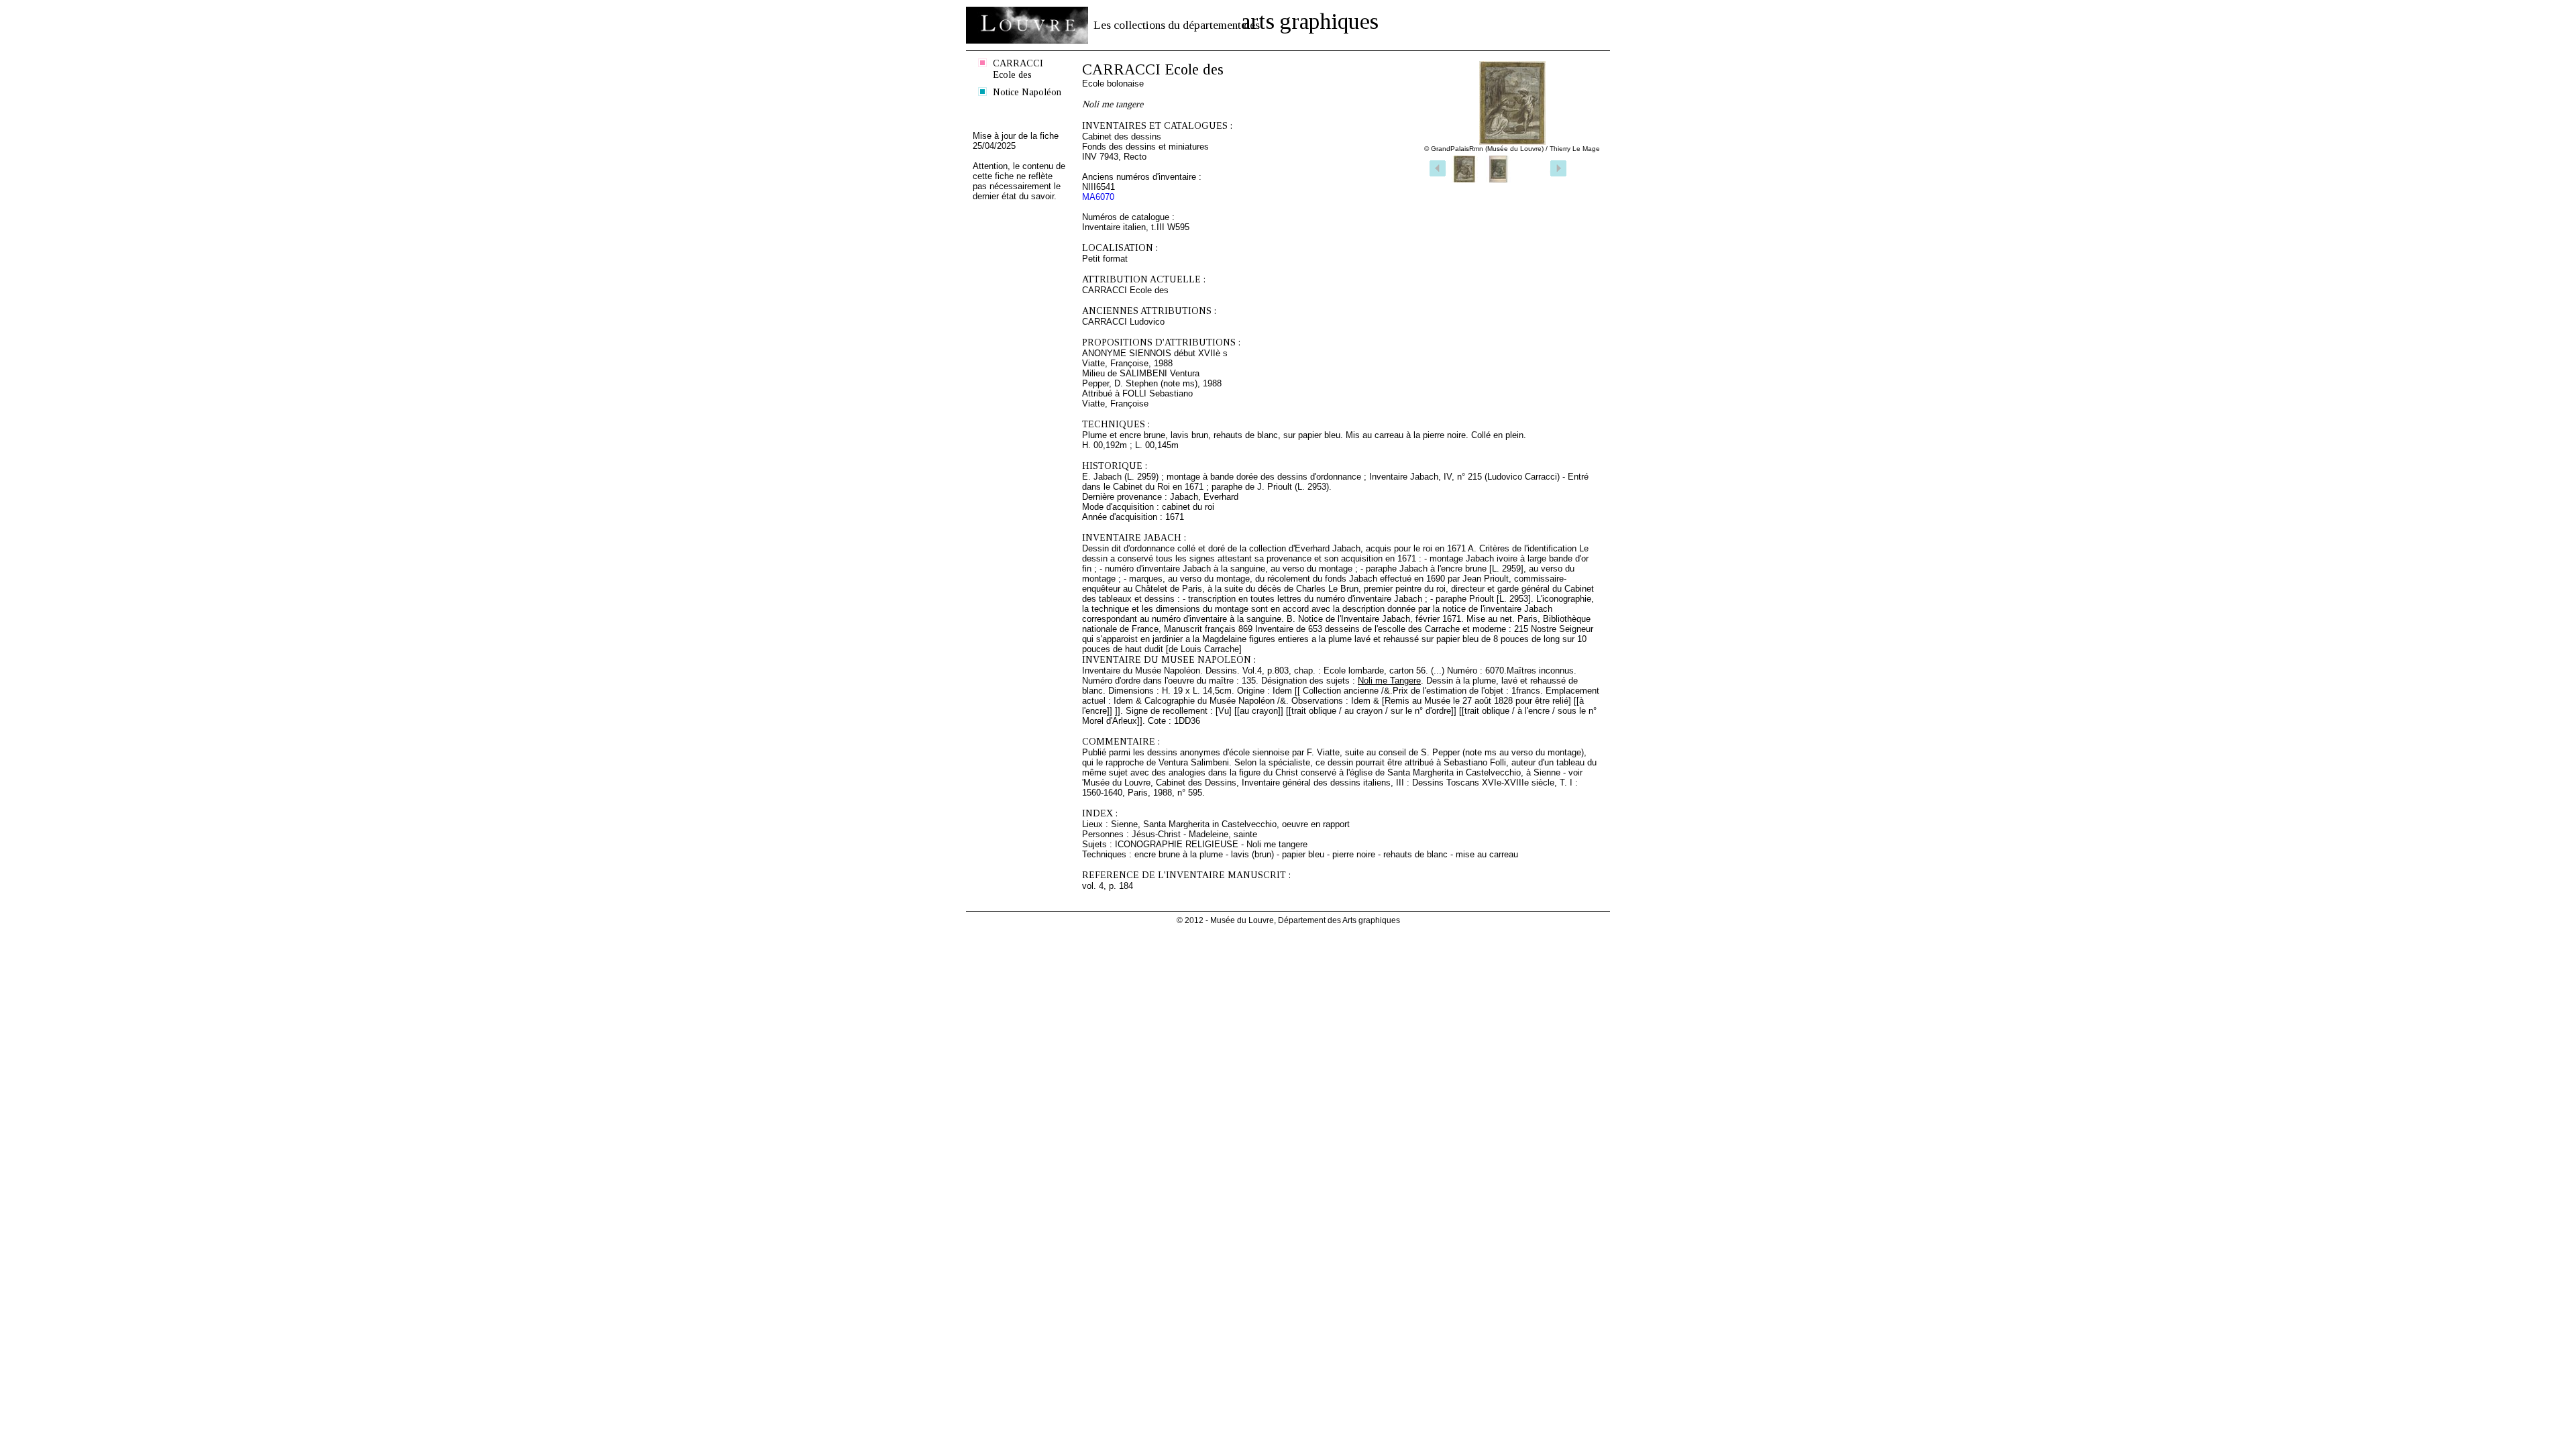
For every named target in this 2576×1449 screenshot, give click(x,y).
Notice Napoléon (1027, 92)
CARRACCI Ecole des (1018, 69)
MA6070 (1098, 197)
